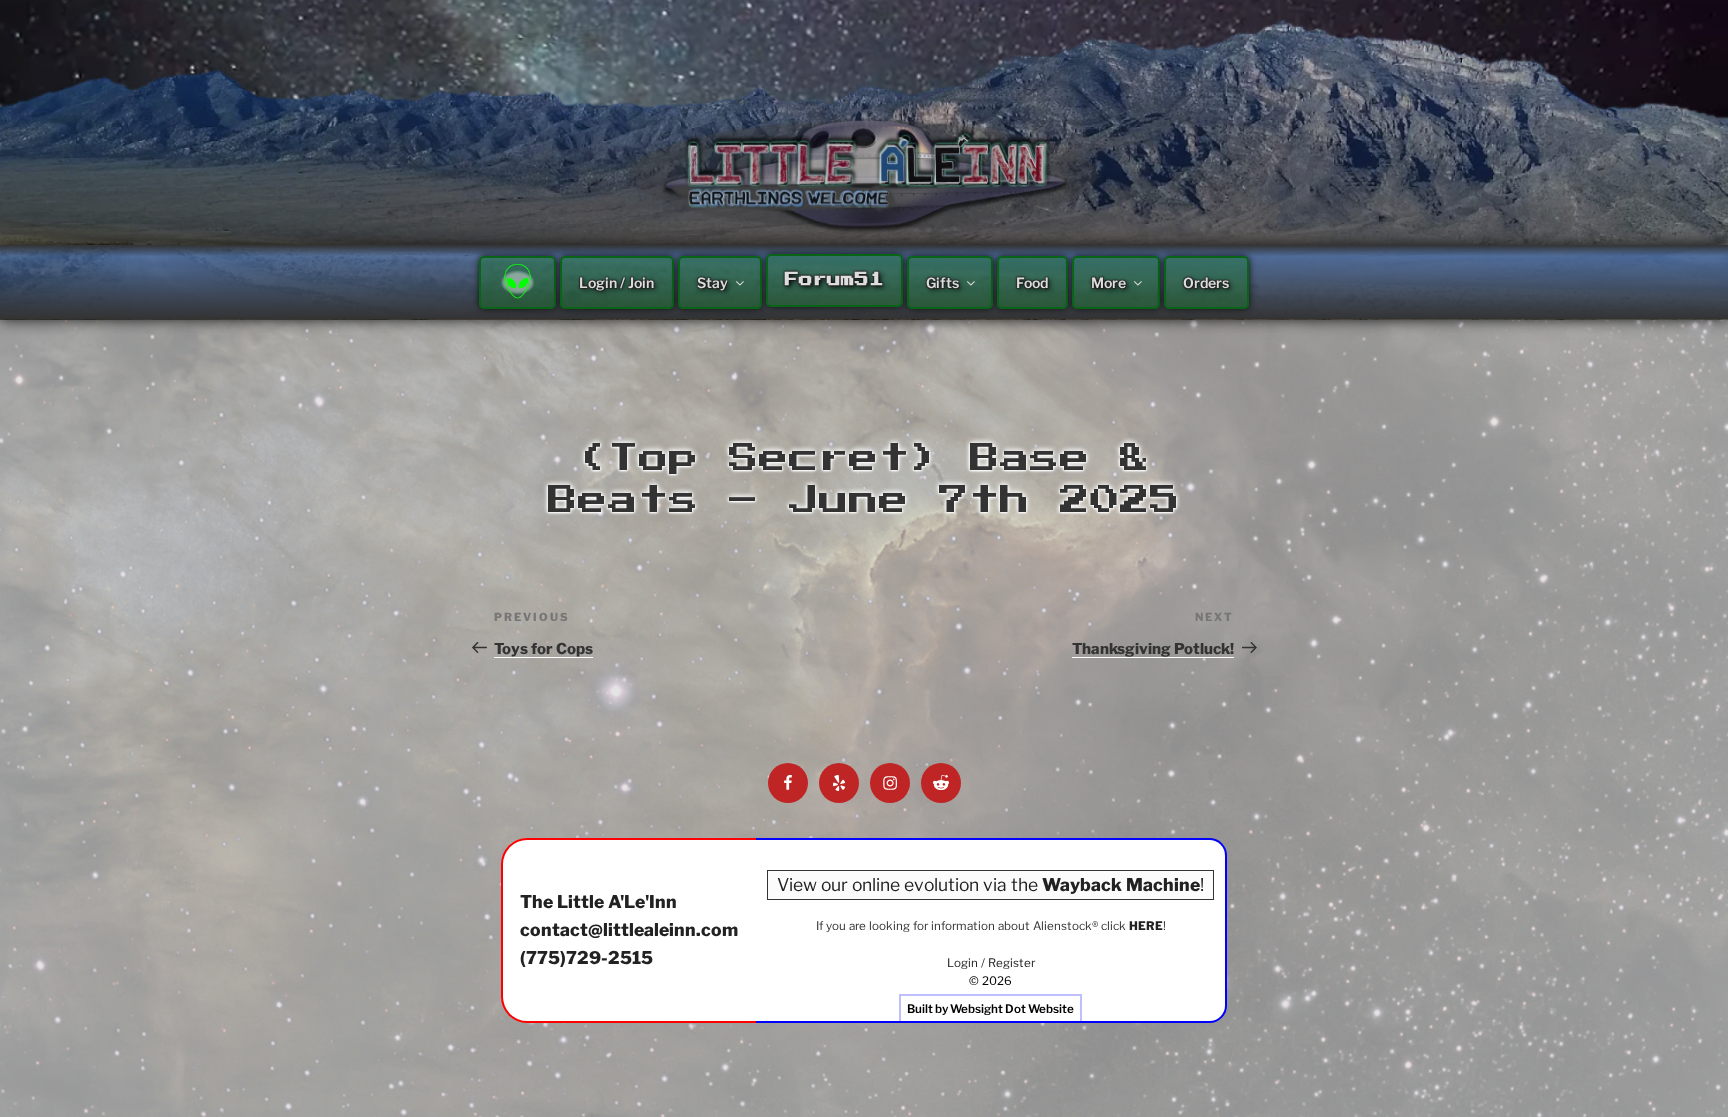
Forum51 (834, 280)
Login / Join (616, 282)
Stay (712, 282)
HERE (1146, 926)
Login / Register (991, 963)
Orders (1206, 282)
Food (1032, 282)
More (1108, 282)
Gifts (942, 282)
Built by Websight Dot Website (990, 1009)
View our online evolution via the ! (990, 884)
